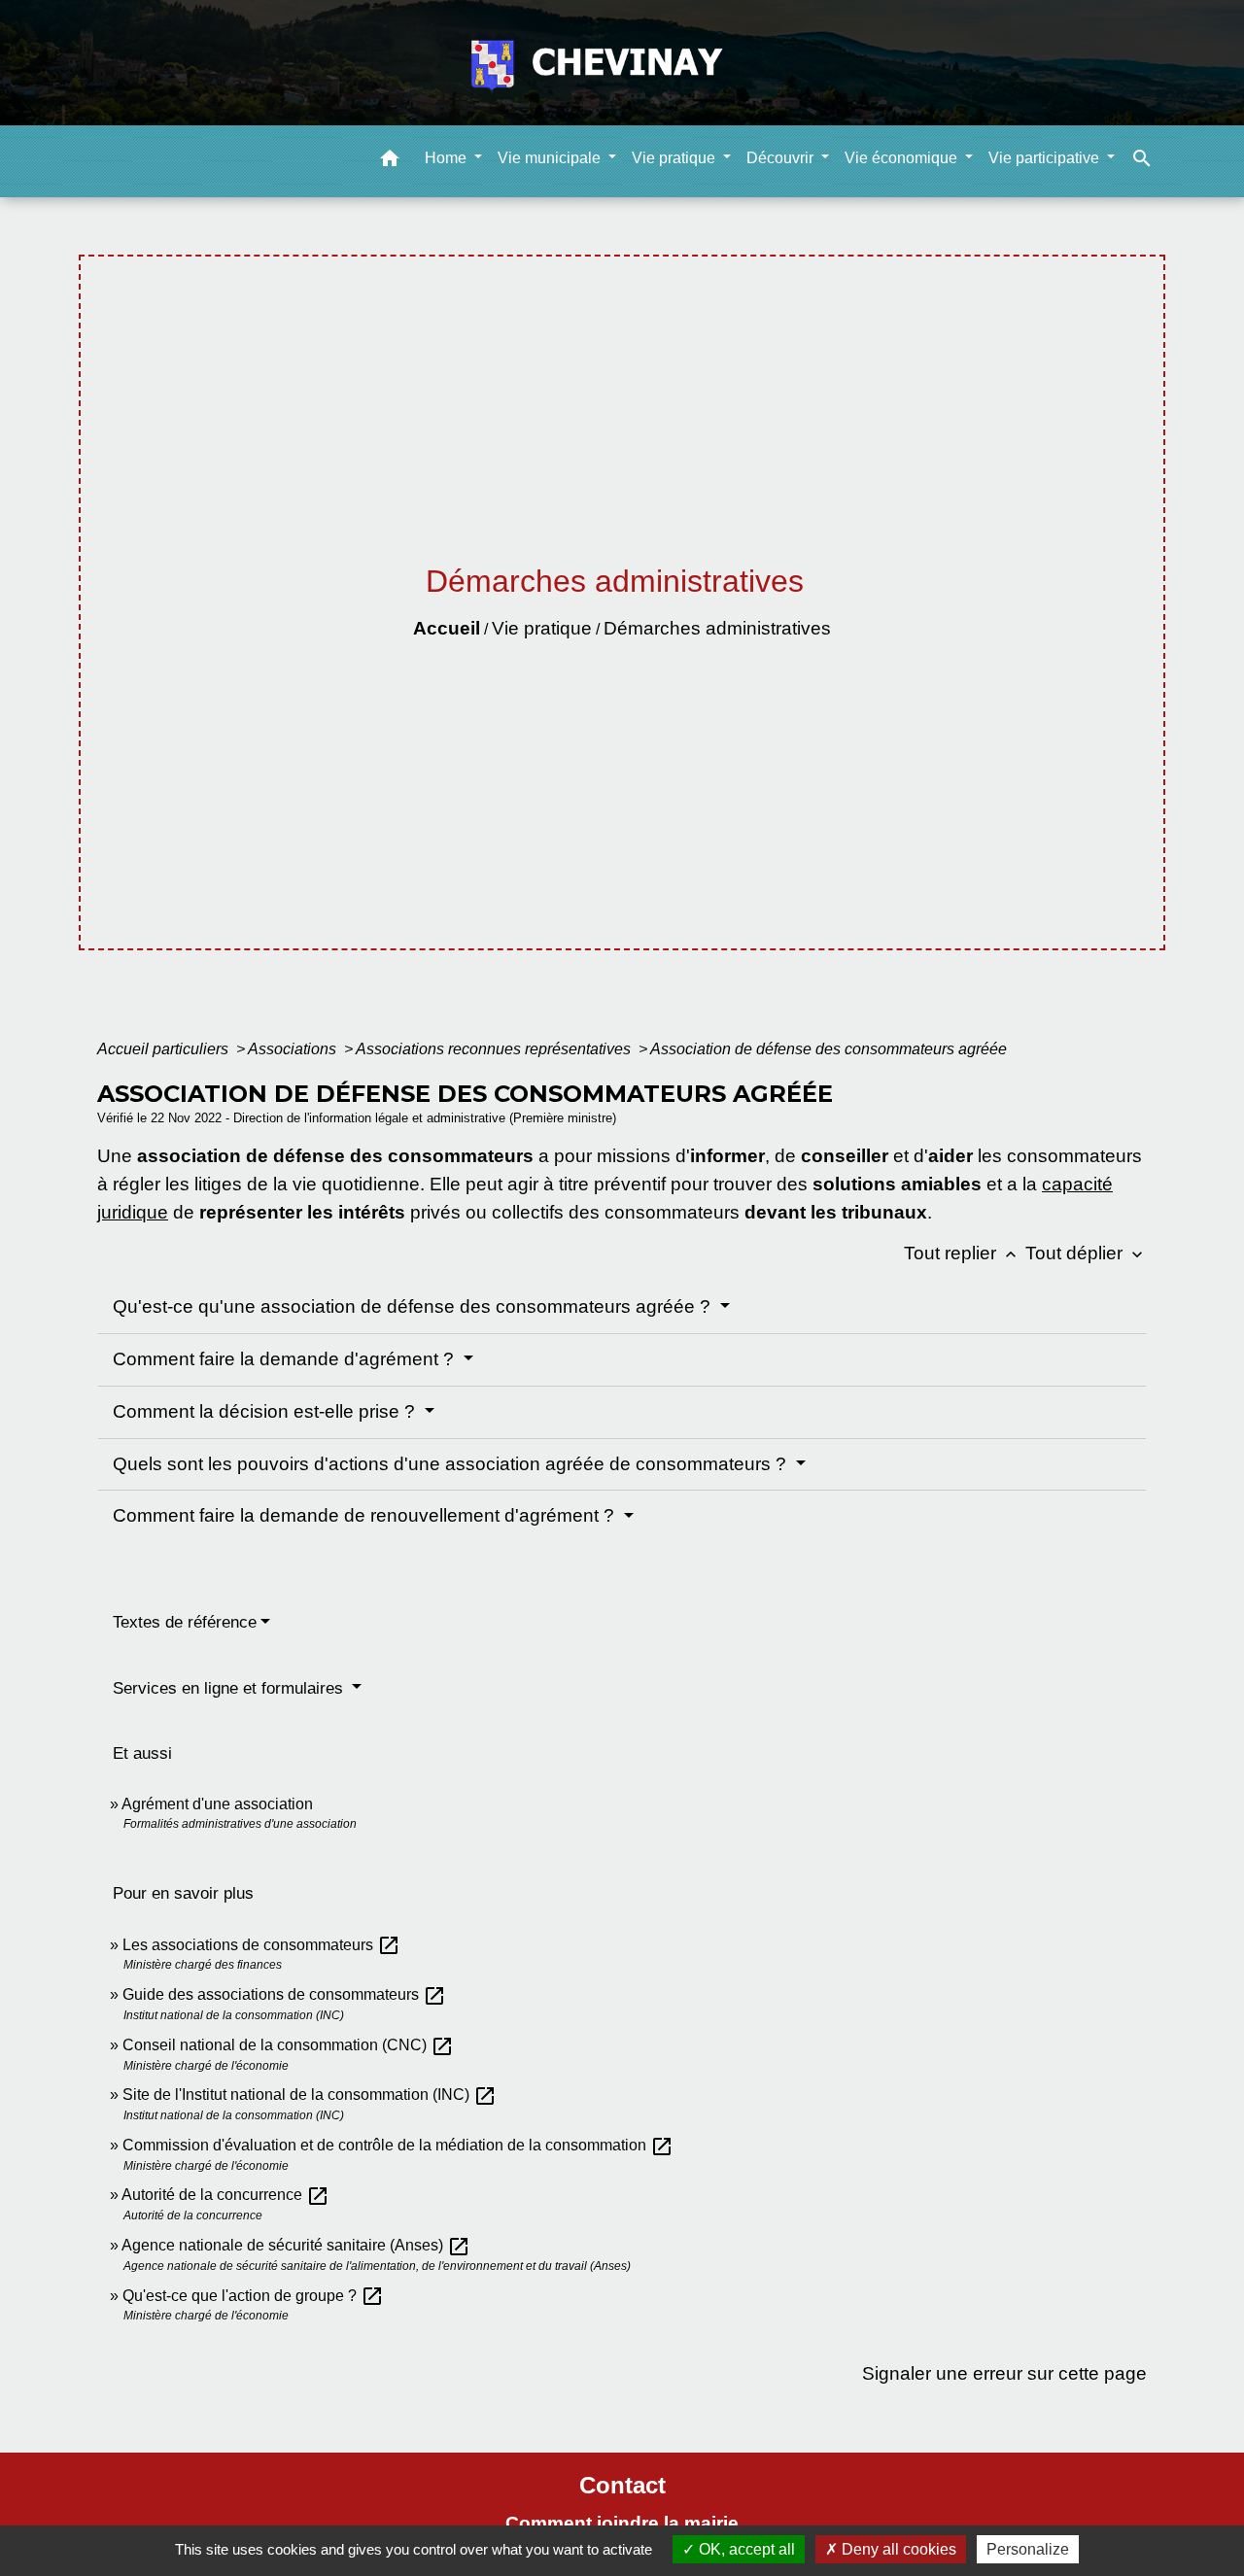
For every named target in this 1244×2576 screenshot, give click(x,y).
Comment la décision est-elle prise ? (266, 1411)
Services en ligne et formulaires (230, 1688)
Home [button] (448, 157)
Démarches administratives (717, 628)
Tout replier (962, 1253)
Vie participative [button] (1046, 157)
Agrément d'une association (217, 1804)
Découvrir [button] (782, 157)
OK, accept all (745, 2549)
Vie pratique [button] (675, 157)
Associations (294, 1049)
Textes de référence (185, 1622)
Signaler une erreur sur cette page (1004, 2373)
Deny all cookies (897, 2549)
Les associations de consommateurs (261, 1945)
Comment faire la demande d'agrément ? (286, 1359)
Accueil (447, 628)
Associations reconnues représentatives (495, 1049)
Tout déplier (1086, 1253)
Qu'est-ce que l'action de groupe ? (253, 2296)
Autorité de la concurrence (225, 2195)
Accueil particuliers (165, 1049)
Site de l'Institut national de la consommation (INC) (310, 2095)
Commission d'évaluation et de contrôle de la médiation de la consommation (398, 2145)
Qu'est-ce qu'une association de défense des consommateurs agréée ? (414, 1306)
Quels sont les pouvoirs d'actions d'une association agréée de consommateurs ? (452, 1464)
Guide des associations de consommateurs (284, 1994)
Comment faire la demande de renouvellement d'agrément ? (366, 1515)
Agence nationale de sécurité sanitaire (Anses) (296, 2245)
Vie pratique (542, 628)
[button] (390, 161)
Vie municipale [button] (551, 157)
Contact (622, 2485)
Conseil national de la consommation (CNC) (288, 2045)
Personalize (1028, 2549)
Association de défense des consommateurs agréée (829, 1049)
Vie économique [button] (903, 157)
